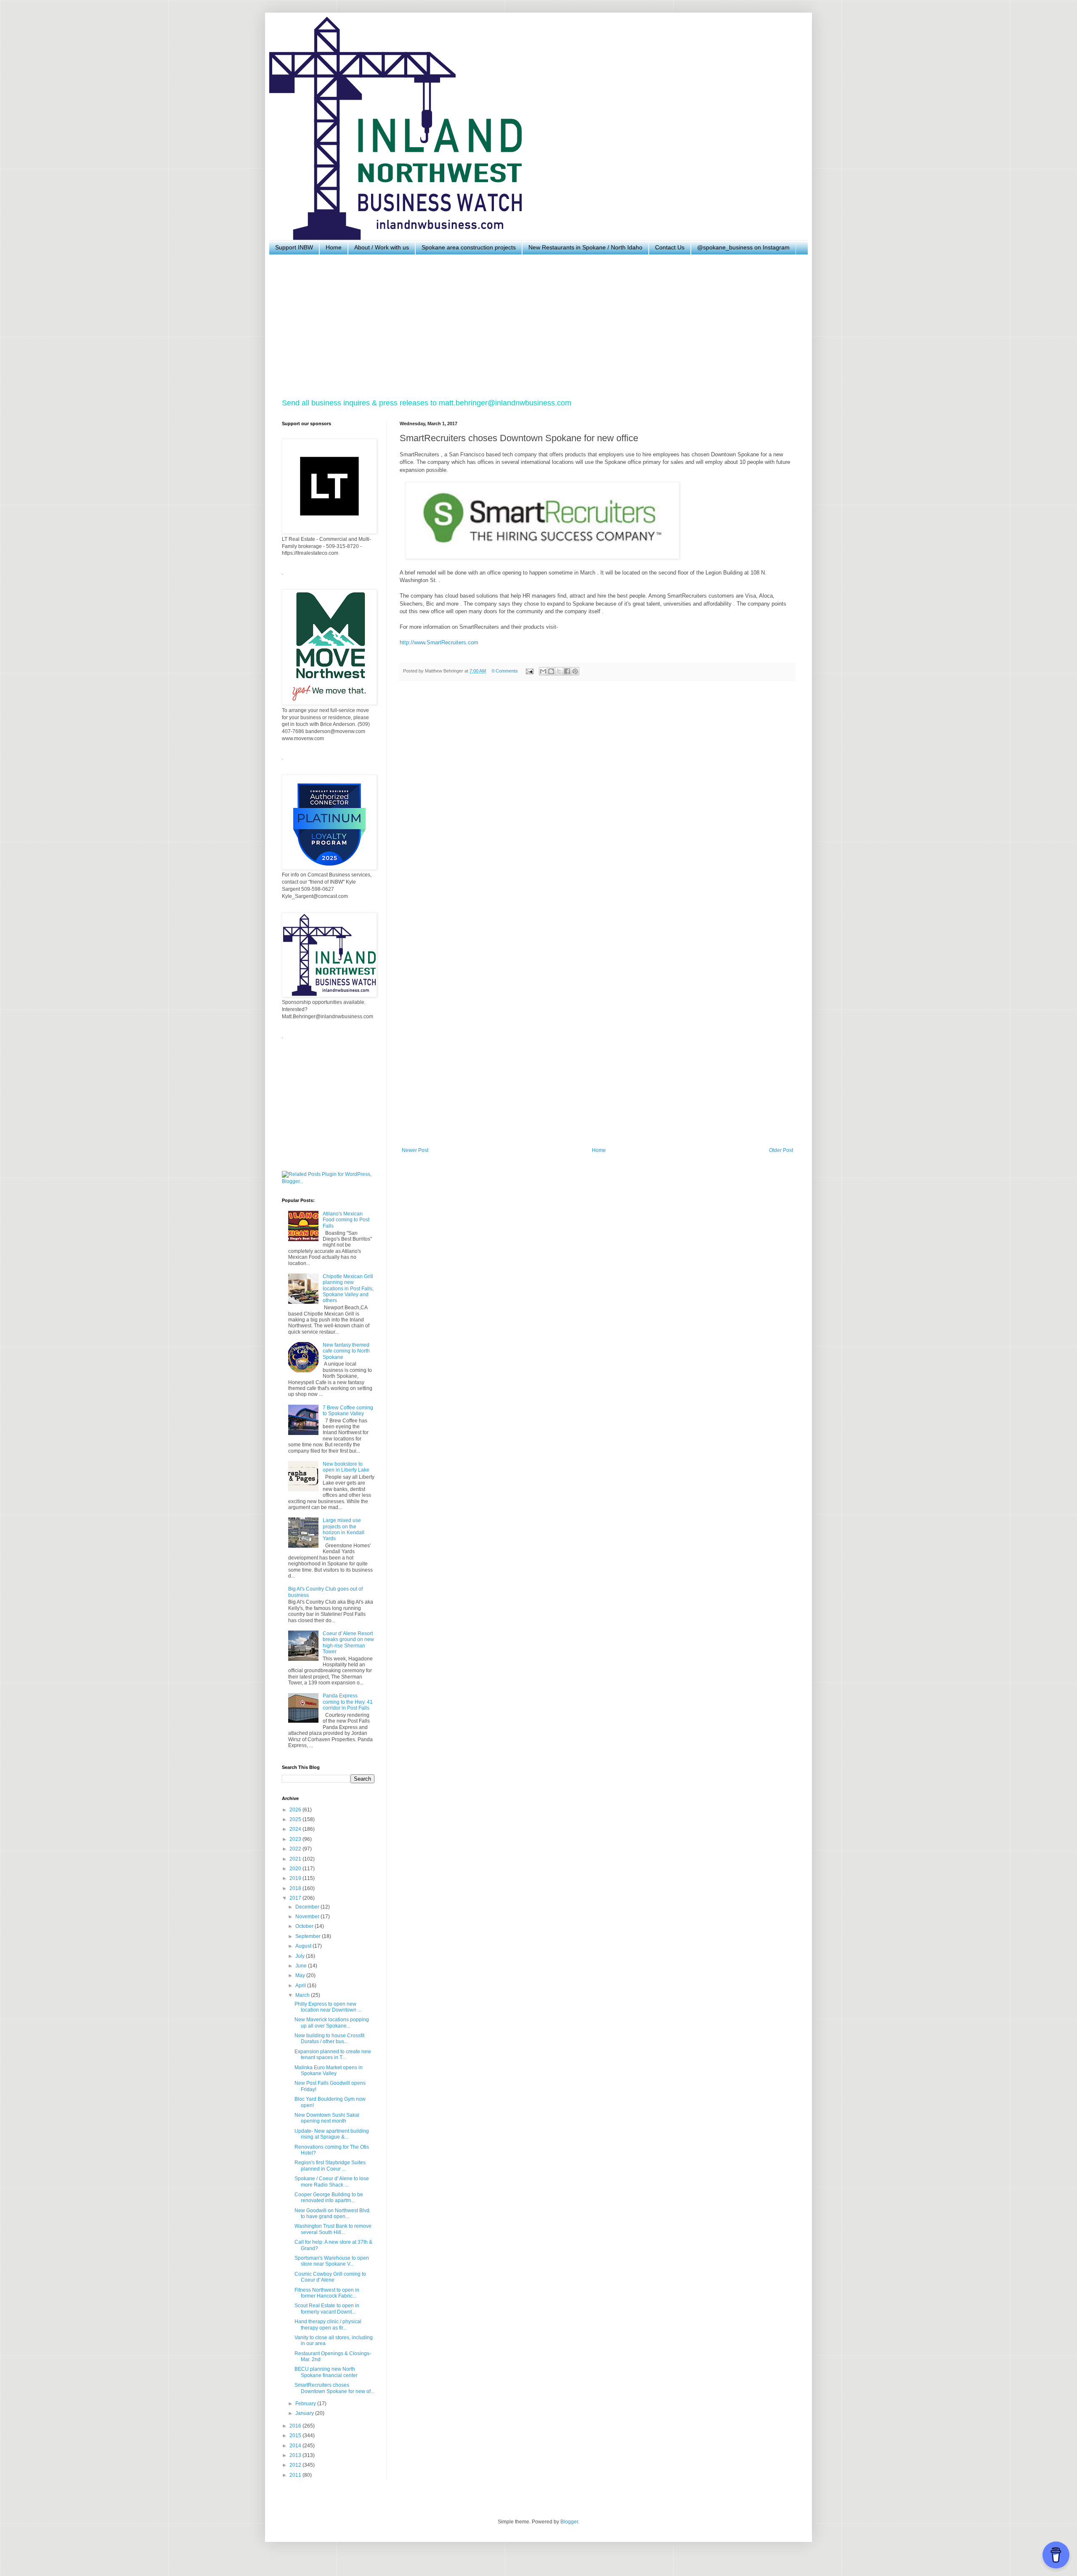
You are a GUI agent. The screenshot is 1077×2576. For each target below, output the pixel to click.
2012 (296, 2465)
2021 (296, 1859)
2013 (296, 2455)
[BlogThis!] (551, 671)
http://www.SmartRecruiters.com (439, 642)
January (305, 2413)
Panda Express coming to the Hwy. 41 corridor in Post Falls (348, 1702)
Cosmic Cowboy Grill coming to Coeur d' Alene (330, 2277)
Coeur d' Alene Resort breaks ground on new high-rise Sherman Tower (348, 1643)
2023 (296, 1839)
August (304, 1946)
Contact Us (670, 247)
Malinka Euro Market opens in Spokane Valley (329, 2070)
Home (334, 247)
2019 (296, 1878)
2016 (296, 2426)
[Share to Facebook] (567, 671)
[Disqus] (597, 803)
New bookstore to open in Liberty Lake (346, 1467)
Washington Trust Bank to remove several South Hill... (333, 2229)
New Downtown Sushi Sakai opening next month (327, 2118)
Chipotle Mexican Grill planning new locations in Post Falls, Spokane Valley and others (348, 1289)
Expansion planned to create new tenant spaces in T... (333, 2054)
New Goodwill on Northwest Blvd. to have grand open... (333, 2213)
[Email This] (543, 671)
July (301, 1956)
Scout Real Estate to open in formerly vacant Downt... (327, 2309)
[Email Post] (529, 671)
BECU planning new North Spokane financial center (326, 2372)
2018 (296, 1888)
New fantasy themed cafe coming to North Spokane (346, 1351)
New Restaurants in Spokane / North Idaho (585, 247)
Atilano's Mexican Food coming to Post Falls (346, 1220)
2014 (296, 2446)
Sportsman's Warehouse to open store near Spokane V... (332, 2261)
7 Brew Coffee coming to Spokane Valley (348, 1411)
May (301, 1975)
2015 (296, 2436)
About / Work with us (382, 247)
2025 (296, 1819)
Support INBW (294, 247)
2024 (296, 1829)
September (309, 1936)
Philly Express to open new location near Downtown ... (328, 2007)
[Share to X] (559, 671)
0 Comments (505, 671)
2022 (296, 1849)
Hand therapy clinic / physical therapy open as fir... (328, 2324)
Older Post (781, 1150)
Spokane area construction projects (469, 247)
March (303, 1995)
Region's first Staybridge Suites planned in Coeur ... (330, 2166)
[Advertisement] (534, 326)
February (306, 2404)
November (308, 1917)
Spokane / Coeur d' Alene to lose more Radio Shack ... (332, 2182)
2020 (296, 1869)
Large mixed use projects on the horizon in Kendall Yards (344, 1529)
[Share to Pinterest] (575, 671)
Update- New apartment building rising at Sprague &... (332, 2134)
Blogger (569, 2522)
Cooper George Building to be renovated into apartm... (329, 2197)
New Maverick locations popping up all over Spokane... (332, 2023)
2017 (296, 1898)
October (305, 1926)
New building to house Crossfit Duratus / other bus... (329, 2039)
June (302, 1966)
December (308, 1907)
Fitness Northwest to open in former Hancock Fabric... (327, 2293)
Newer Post (415, 1150)
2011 (296, 2475)
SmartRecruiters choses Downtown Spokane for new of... (334, 2388)
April (301, 1986)
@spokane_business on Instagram (743, 247)
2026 (296, 1810)
